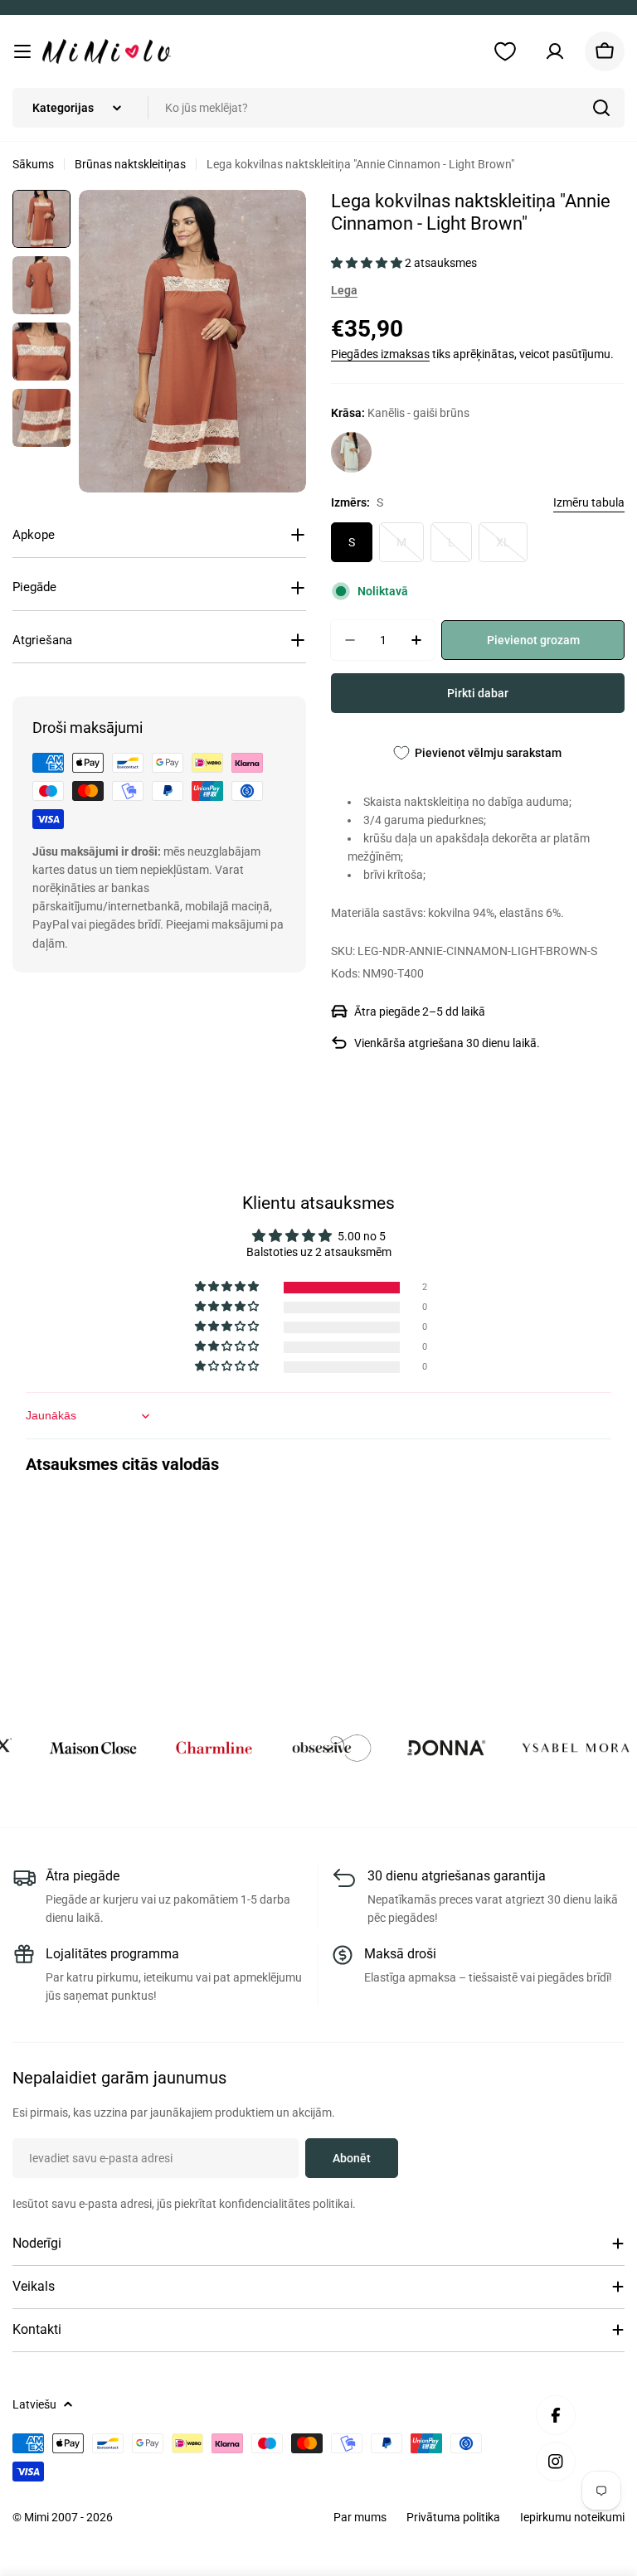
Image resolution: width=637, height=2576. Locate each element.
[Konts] (555, 51)
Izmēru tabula (589, 502)
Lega (344, 290)
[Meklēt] (601, 108)
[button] (368, 263)
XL (512, 549)
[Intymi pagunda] (57, 1748)
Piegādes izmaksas (380, 354)
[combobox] (318, 108)
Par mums (360, 2517)
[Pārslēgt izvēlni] (22, 51)
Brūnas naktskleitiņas (130, 164)
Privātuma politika (453, 2517)
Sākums (33, 164)
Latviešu (34, 2404)
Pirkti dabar (478, 693)
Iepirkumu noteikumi (572, 2517)
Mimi (38, 2517)
